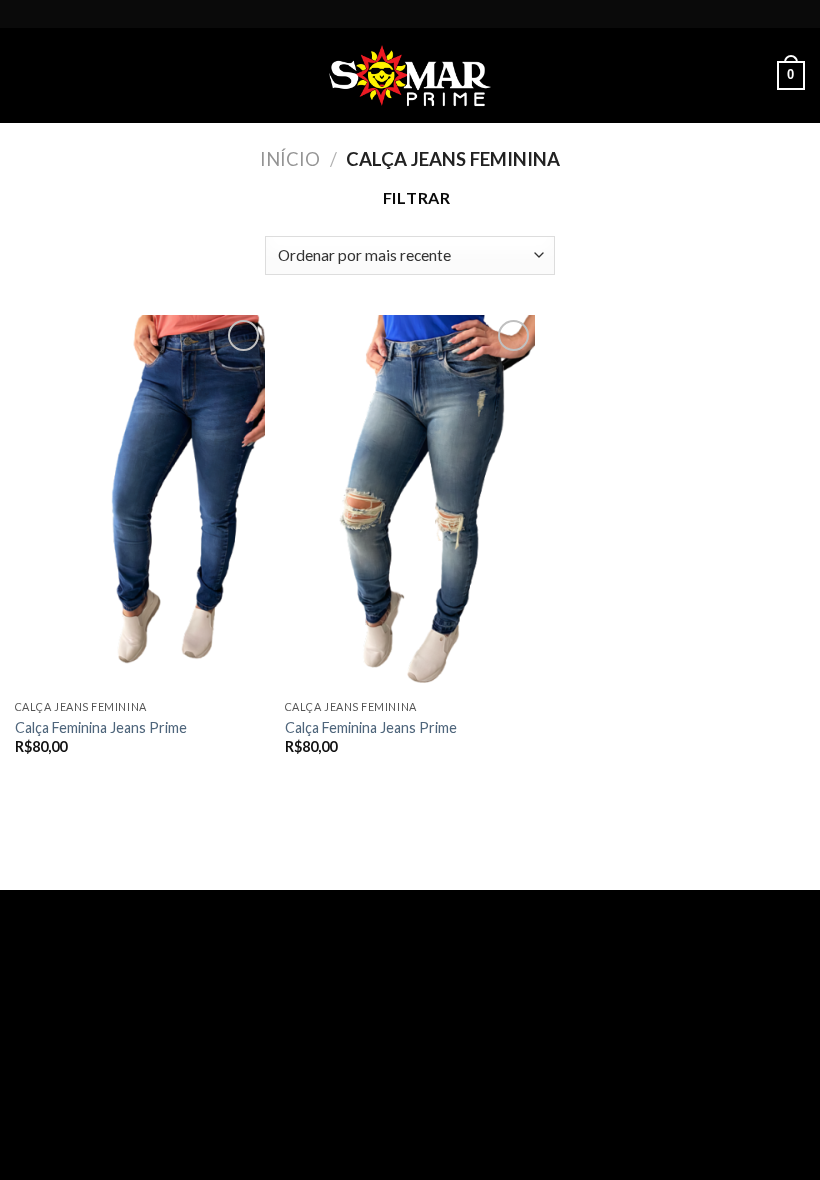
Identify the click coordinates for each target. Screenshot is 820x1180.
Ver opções (68, 780)
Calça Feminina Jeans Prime (101, 727)
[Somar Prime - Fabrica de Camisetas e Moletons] (410, 75)
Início (290, 159)
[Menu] (27, 75)
